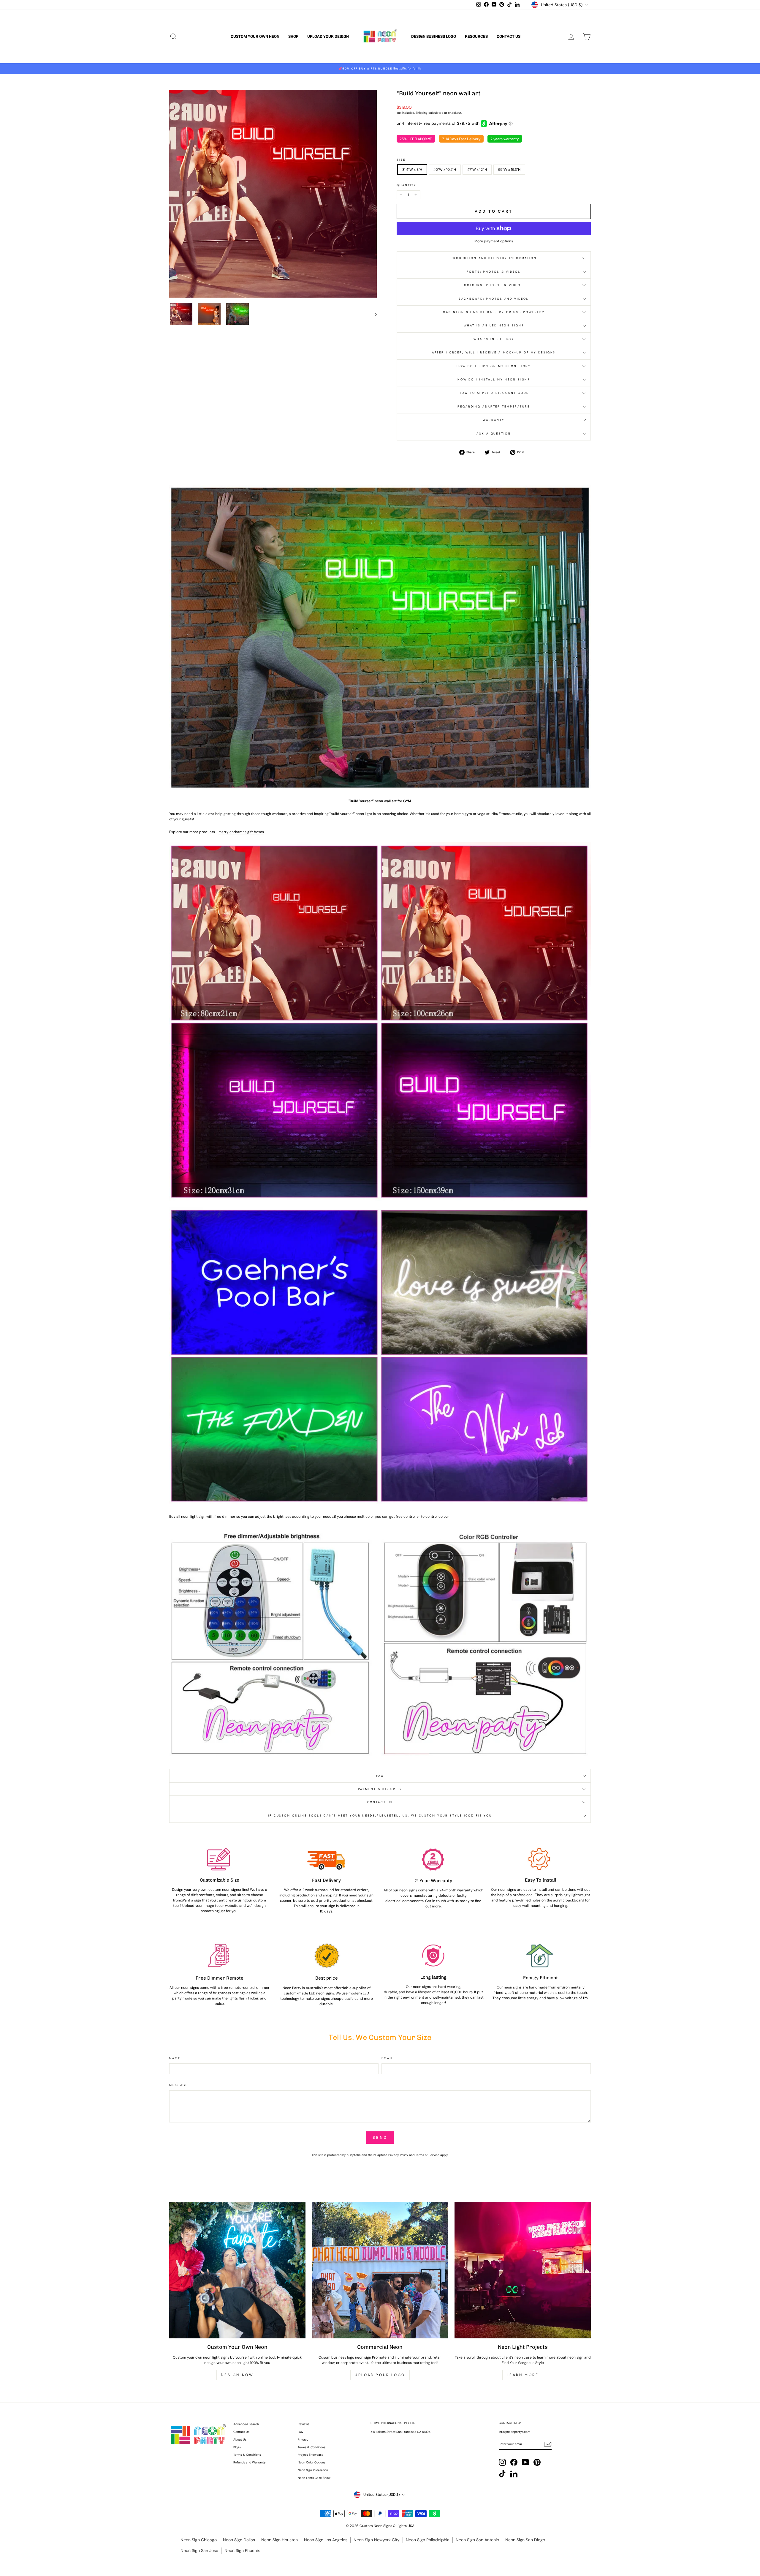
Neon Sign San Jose (199, 2550)
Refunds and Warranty (250, 2462)
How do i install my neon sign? (494, 379)
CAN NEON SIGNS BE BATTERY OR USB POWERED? (494, 312)
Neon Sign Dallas (239, 2540)
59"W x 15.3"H (509, 170)
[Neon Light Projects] (523, 2271)
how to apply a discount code (494, 393)
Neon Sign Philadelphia (428, 2540)
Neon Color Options (312, 2462)
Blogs (237, 2447)
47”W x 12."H (477, 170)
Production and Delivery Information (494, 258)
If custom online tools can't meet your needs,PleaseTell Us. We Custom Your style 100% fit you (380, 1815)
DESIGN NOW (237, 2375)
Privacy (303, 2440)
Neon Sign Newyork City (377, 2540)
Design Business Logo (434, 36)
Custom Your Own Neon (255, 36)
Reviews (304, 2424)
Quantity (407, 185)
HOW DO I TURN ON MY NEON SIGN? (494, 366)
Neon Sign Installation (313, 2470)
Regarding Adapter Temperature (494, 406)
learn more (523, 2375)
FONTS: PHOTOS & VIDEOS (494, 272)
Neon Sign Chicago (199, 2540)
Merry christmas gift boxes (241, 832)
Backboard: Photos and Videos (494, 299)
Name (175, 2058)
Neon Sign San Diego (525, 2540)
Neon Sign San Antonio (477, 2540)
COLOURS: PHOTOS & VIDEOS (494, 285)
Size (401, 160)
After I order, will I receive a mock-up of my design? (494, 352)
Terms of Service (427, 2155)
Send (380, 2137)
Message (179, 2085)
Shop (293, 36)
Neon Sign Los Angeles (326, 2540)
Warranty (494, 420)
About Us (240, 2440)
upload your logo (380, 2375)
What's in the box (494, 339)
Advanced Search (246, 2424)
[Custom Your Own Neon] (237, 2271)
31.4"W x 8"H (412, 170)
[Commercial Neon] (380, 2271)
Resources (476, 36)
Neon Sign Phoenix (242, 2550)
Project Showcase (311, 2455)
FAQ (380, 1776)
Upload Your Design (328, 36)
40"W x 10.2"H (445, 170)
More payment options (494, 241)
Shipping (422, 113)
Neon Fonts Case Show (314, 2478)
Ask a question (494, 433)
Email (387, 2058)
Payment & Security (380, 1789)
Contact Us (509, 36)
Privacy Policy (398, 2155)
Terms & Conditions (247, 2455)
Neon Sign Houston (280, 2540)
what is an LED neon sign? (494, 325)
